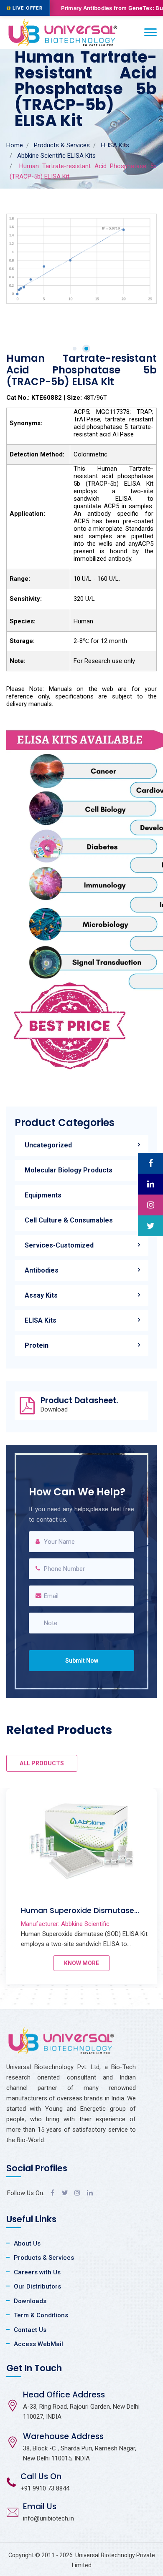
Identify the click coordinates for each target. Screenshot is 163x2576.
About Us (27, 2243)
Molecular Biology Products (69, 1170)
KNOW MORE (81, 1963)
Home (15, 145)
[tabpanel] (81, 259)
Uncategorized (48, 1145)
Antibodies (42, 1270)
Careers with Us (37, 2272)
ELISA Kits (115, 145)
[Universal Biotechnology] (63, 33)
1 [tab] (75, 349)
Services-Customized (59, 1245)
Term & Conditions (41, 2315)
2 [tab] (86, 349)
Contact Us (30, 2330)
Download (54, 1410)
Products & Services (62, 145)
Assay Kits (41, 1295)
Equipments (43, 1195)
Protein (37, 1345)
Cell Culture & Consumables (69, 1220)
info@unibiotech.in (48, 2518)
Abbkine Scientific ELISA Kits (56, 156)
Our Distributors (37, 2286)
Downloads (30, 2301)
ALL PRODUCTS (42, 1763)
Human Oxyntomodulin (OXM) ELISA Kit (78, 1915)
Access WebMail (38, 2344)
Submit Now (82, 1661)
